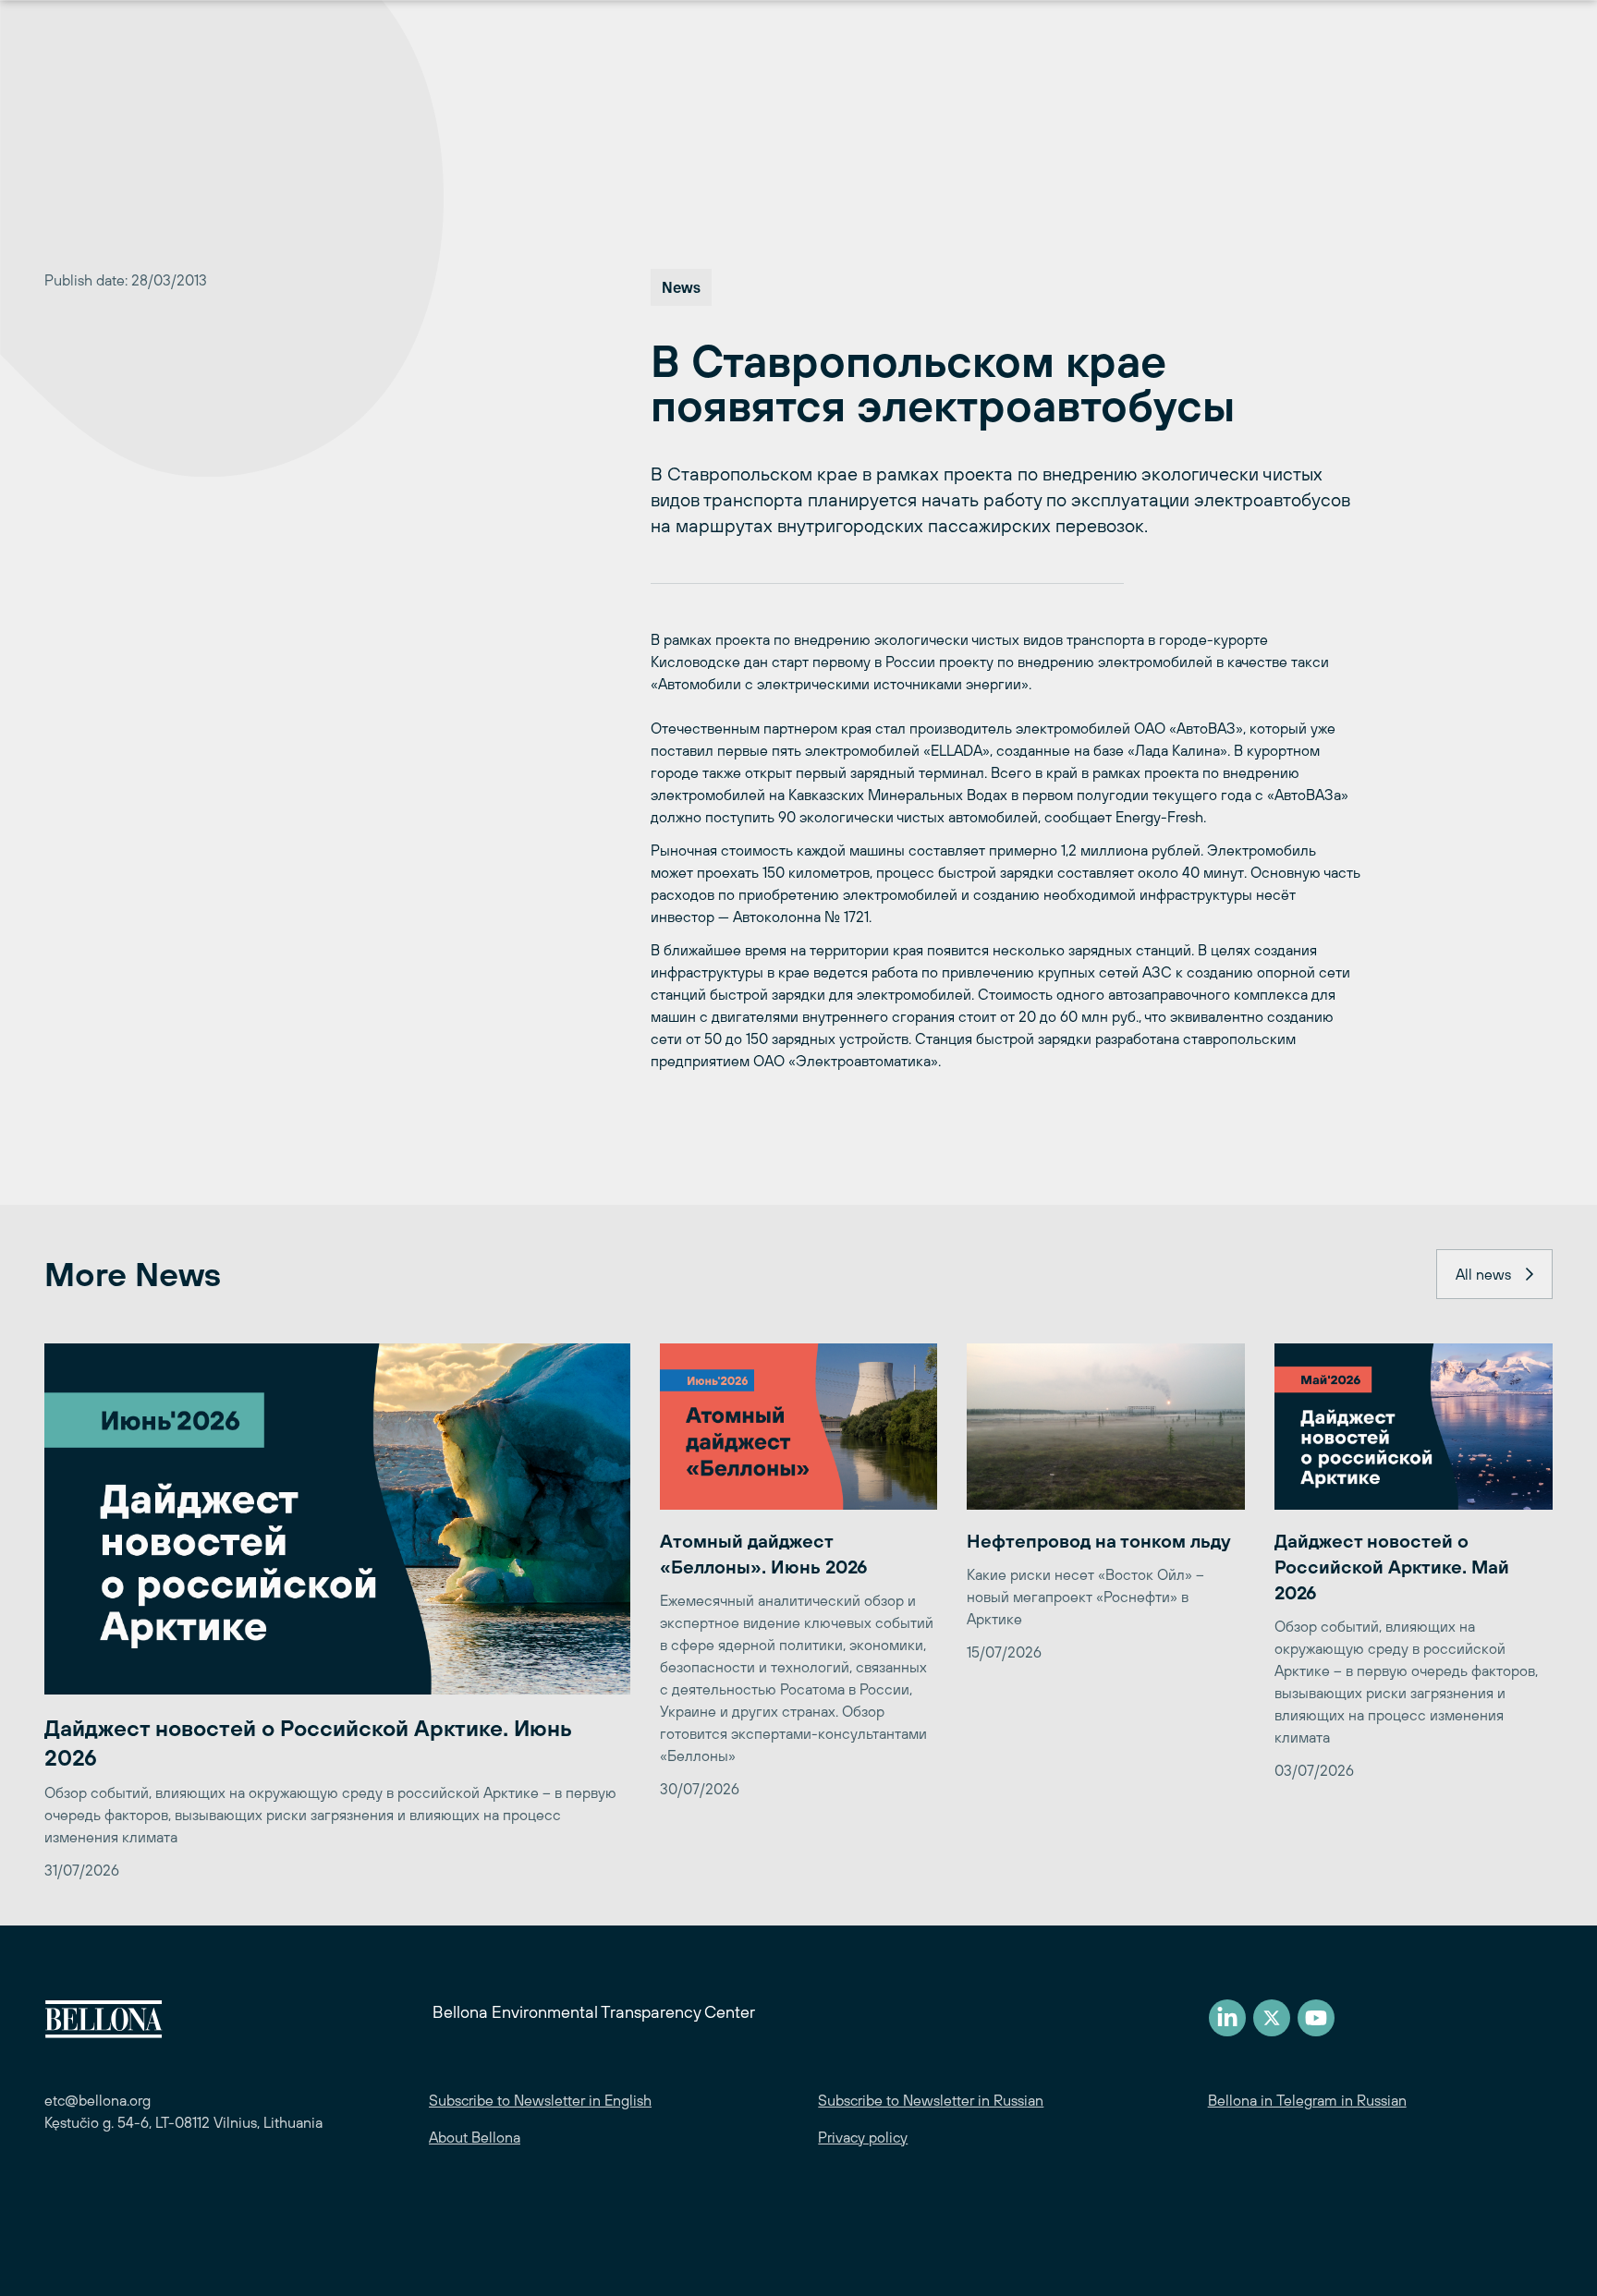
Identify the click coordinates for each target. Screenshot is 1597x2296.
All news (1483, 1274)
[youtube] (1316, 2018)
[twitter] (1272, 2018)
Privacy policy (863, 2137)
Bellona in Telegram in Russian (1307, 2100)
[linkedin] (1227, 2018)
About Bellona (475, 2137)
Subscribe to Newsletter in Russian (931, 2100)
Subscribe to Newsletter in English (540, 2100)
